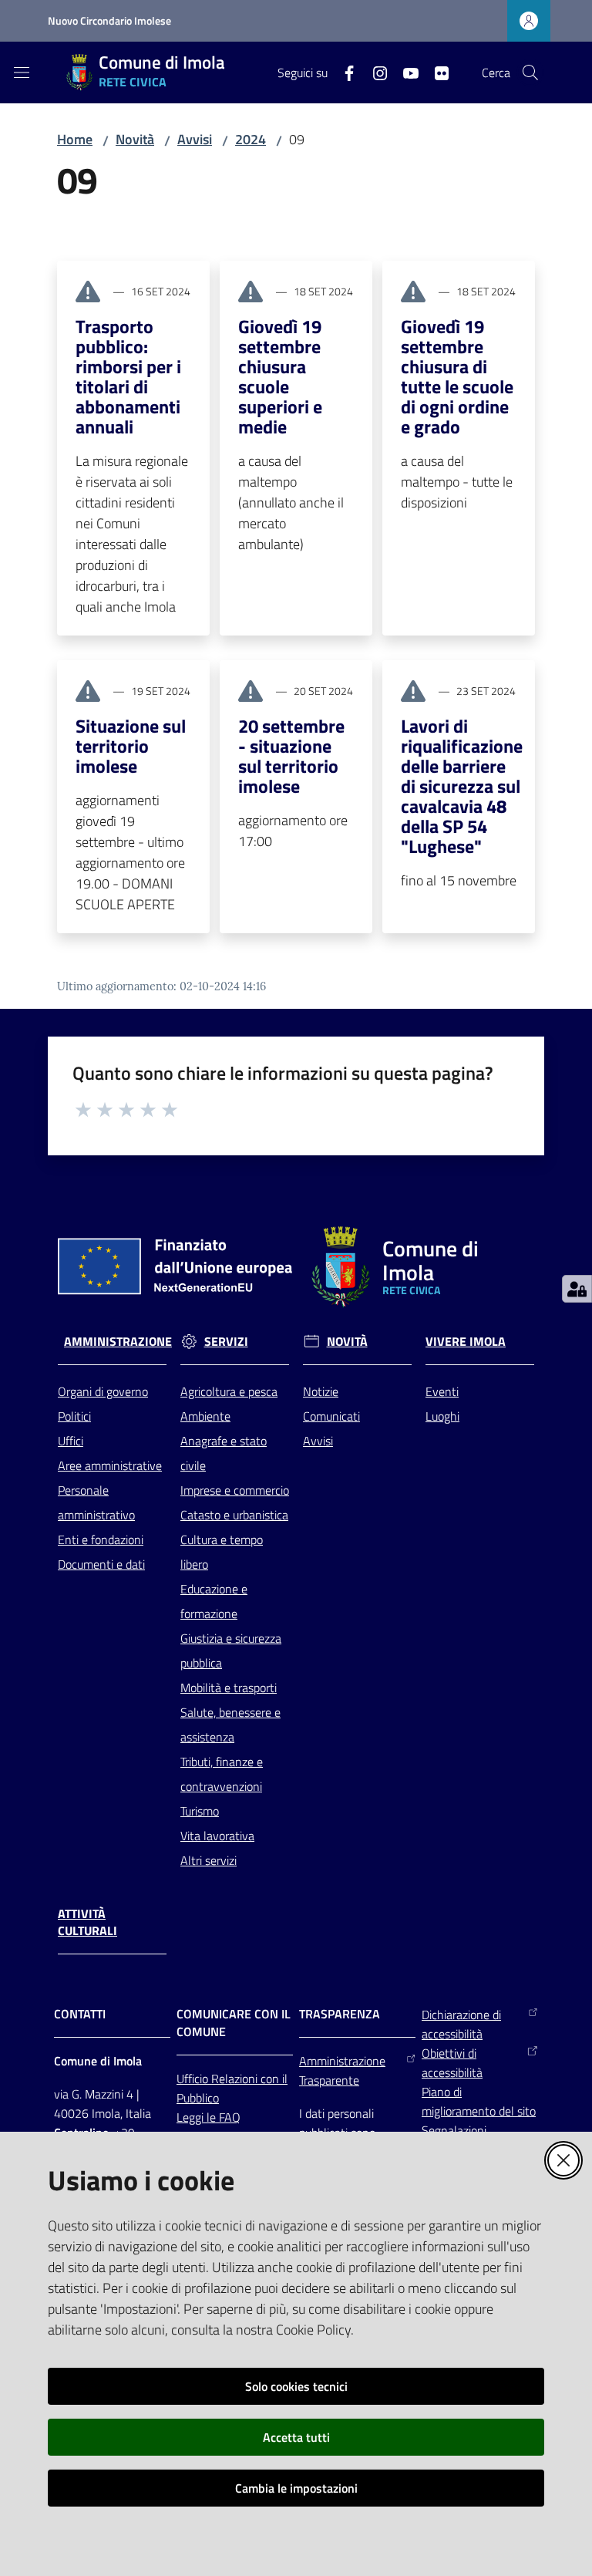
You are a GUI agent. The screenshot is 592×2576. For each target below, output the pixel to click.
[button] (530, 72)
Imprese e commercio (235, 1490)
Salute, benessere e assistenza (230, 1725)
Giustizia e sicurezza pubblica (231, 1650)
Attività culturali (87, 1923)
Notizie (321, 1391)
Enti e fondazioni (101, 1539)
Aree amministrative (110, 1465)
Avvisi (195, 139)
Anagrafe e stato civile (224, 1453)
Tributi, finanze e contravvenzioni (222, 1774)
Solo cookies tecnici (296, 2386)
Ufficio (194, 2079)
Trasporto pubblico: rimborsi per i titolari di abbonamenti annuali (128, 376)
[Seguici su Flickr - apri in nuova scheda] (436, 72)
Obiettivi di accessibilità (452, 2063)
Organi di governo (103, 1391)
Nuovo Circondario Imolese (109, 20)
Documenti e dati (101, 1564)
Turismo (200, 1811)
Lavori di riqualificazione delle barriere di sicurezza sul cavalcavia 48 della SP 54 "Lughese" (462, 786)
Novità (135, 139)
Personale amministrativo (96, 1502)
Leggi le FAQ (209, 2117)
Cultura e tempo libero (222, 1552)
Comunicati (331, 1416)
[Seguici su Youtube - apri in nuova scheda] (405, 72)
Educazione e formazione (214, 1601)
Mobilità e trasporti (229, 1688)
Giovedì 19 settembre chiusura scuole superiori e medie (280, 376)
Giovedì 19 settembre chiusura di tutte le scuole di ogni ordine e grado (457, 376)
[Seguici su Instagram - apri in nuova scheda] (374, 72)
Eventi (442, 1391)
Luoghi (442, 1416)
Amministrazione (118, 1342)
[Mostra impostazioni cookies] (577, 1289)
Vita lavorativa (217, 1836)
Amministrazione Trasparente (342, 2070)
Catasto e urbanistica (234, 1515)
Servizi (226, 1342)
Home (75, 139)
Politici (74, 1416)
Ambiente (205, 1416)
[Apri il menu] (22, 72)
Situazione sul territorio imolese (131, 746)
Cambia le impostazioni (296, 2488)
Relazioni (236, 2079)
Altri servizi (209, 1860)
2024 (251, 139)
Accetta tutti (296, 2437)
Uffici (71, 1441)
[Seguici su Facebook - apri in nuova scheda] (343, 72)
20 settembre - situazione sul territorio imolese (291, 756)
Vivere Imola (466, 1342)
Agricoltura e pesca (229, 1391)
